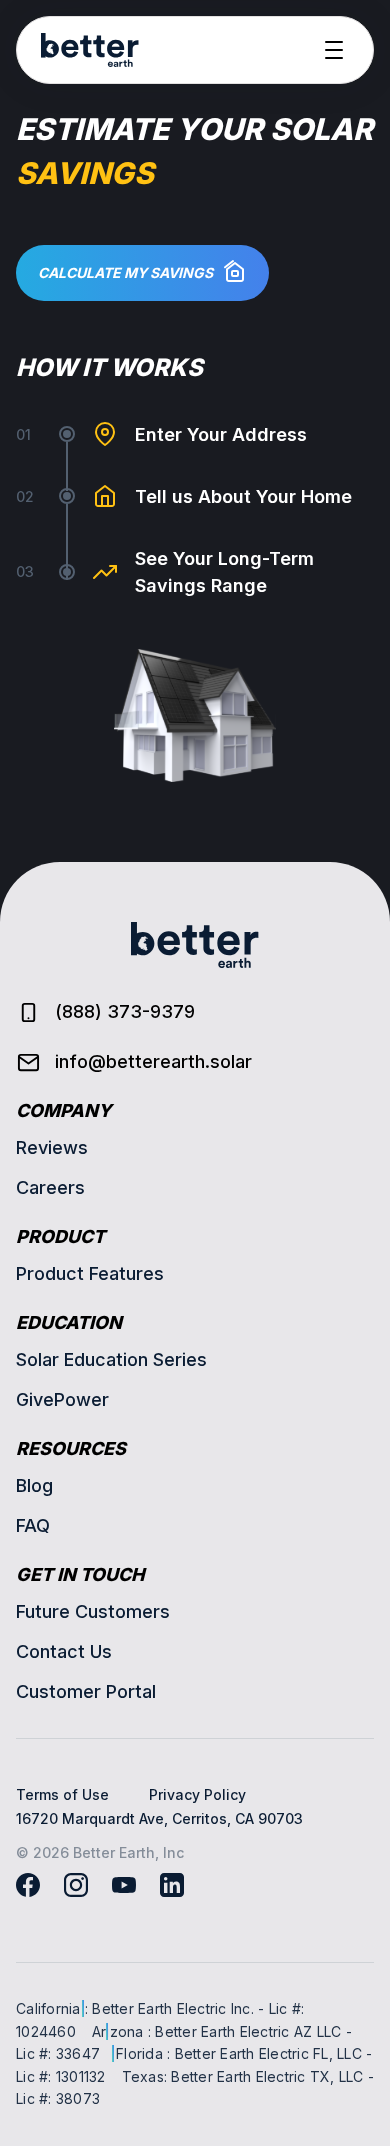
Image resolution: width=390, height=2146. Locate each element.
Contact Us (64, 1651)
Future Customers (93, 1611)
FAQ (33, 1525)
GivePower (62, 1399)
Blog (34, 1485)
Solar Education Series (111, 1359)
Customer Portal (86, 1691)
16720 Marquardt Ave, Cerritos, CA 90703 (159, 1818)
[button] (334, 50)
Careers (50, 1187)
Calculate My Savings (125, 272)
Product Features (90, 1273)
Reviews (52, 1147)
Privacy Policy (197, 1794)
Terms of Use (62, 1794)
